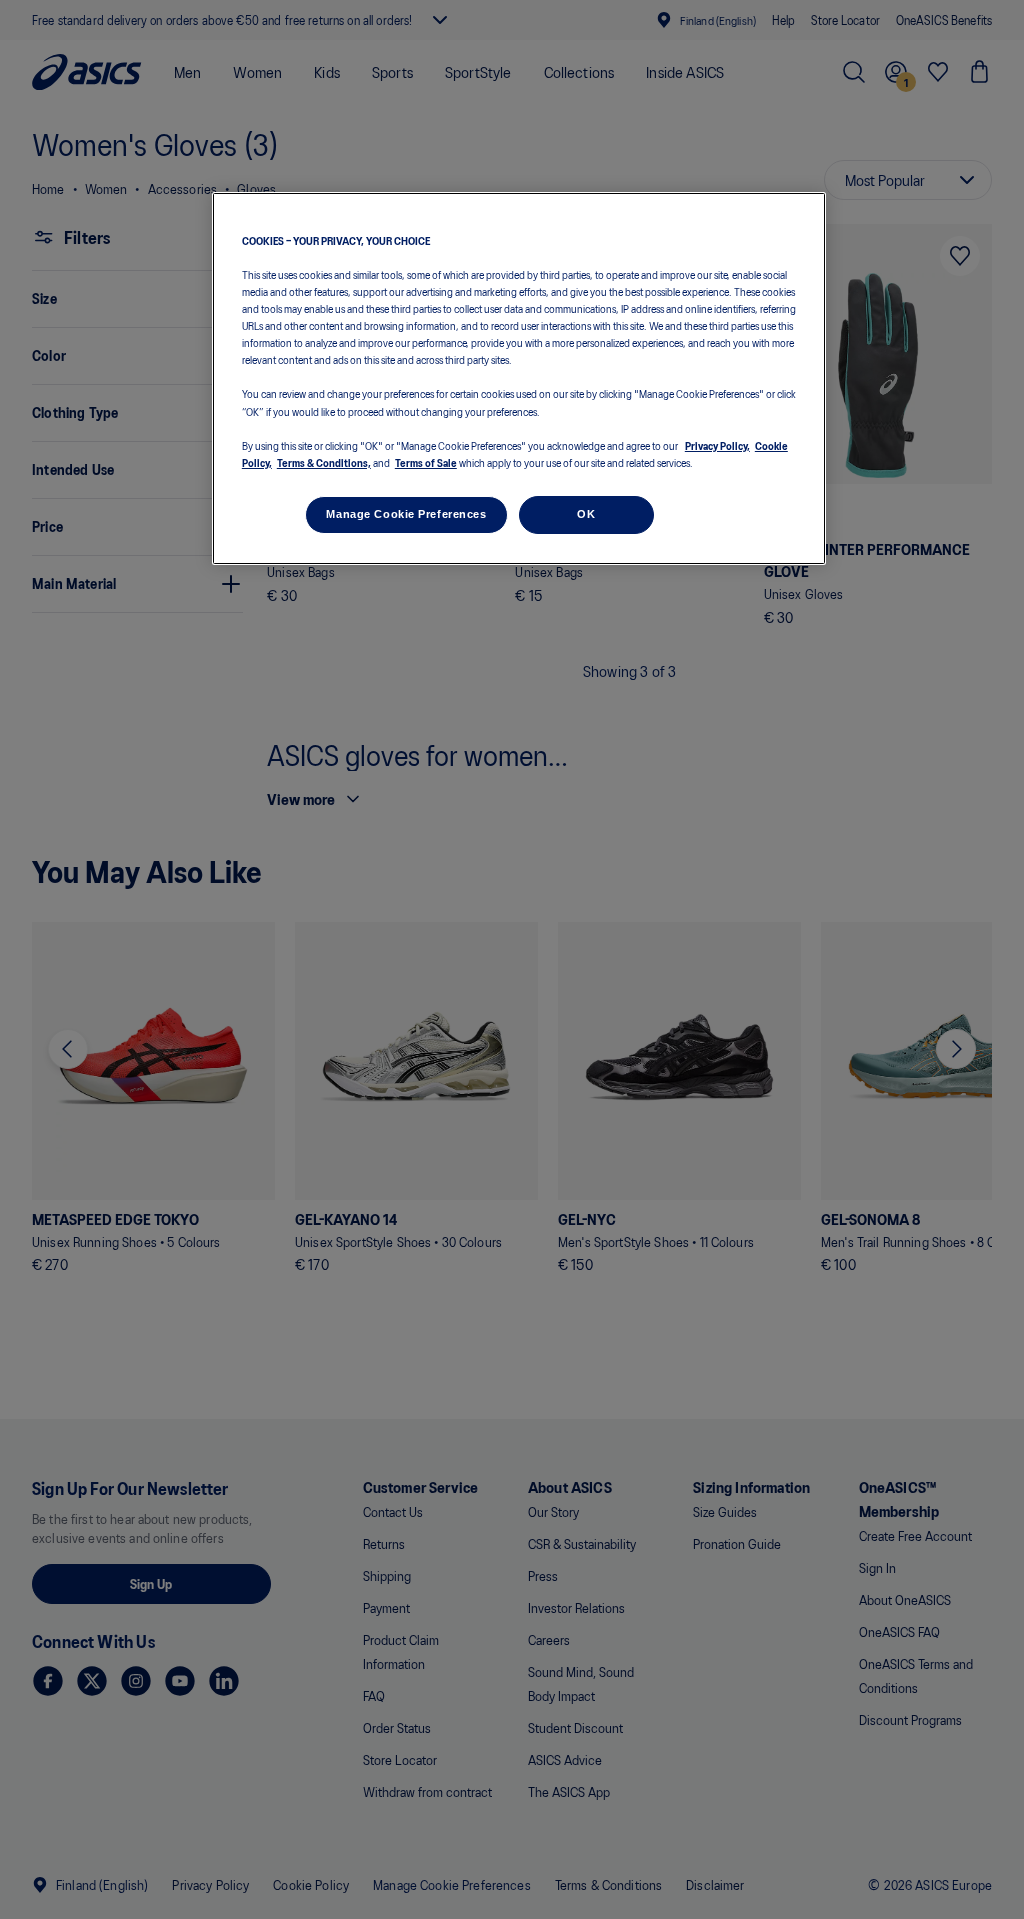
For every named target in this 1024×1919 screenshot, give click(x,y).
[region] (519, 378)
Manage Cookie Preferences (406, 514)
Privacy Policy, (717, 445)
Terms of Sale (426, 462)
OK (586, 514)
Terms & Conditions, (324, 462)
